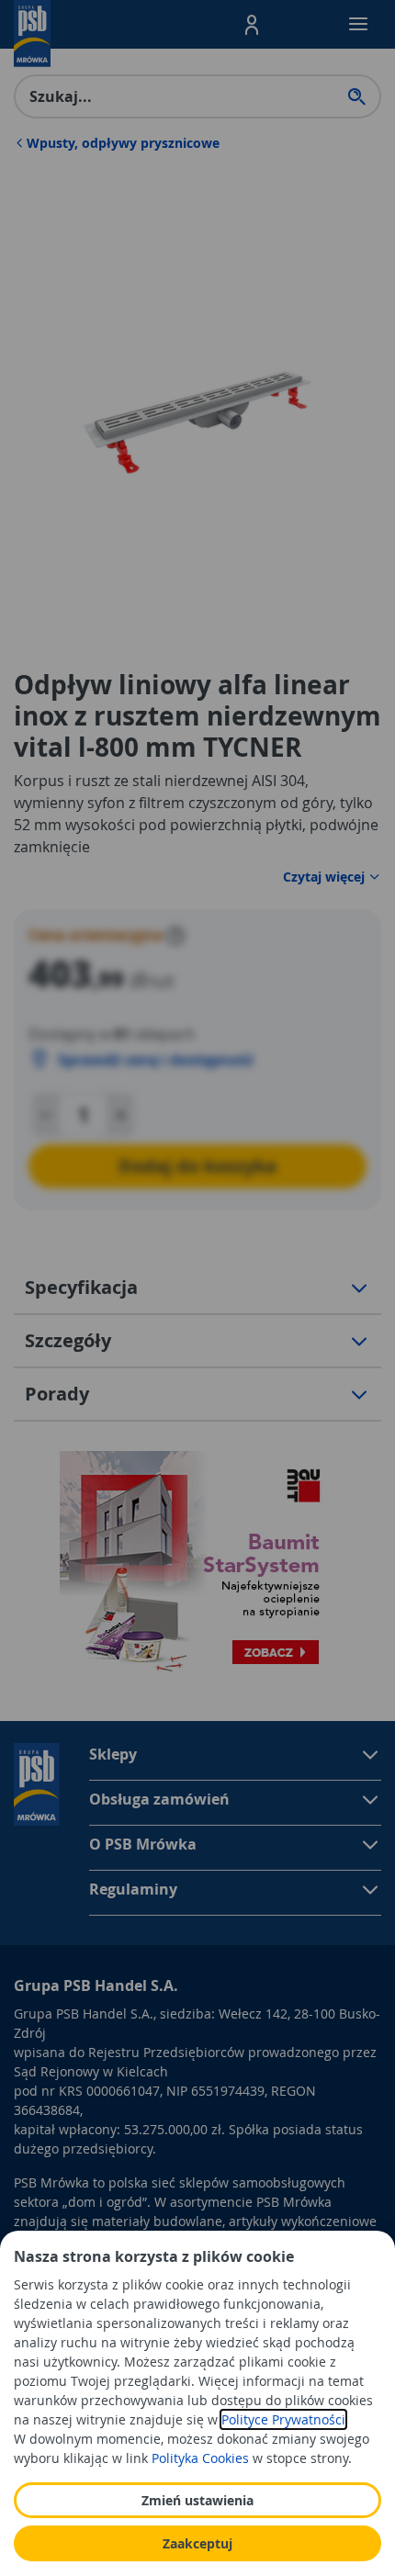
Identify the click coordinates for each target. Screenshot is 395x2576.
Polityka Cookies (200, 2458)
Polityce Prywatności (283, 2419)
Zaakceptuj (197, 2543)
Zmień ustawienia (197, 2500)
